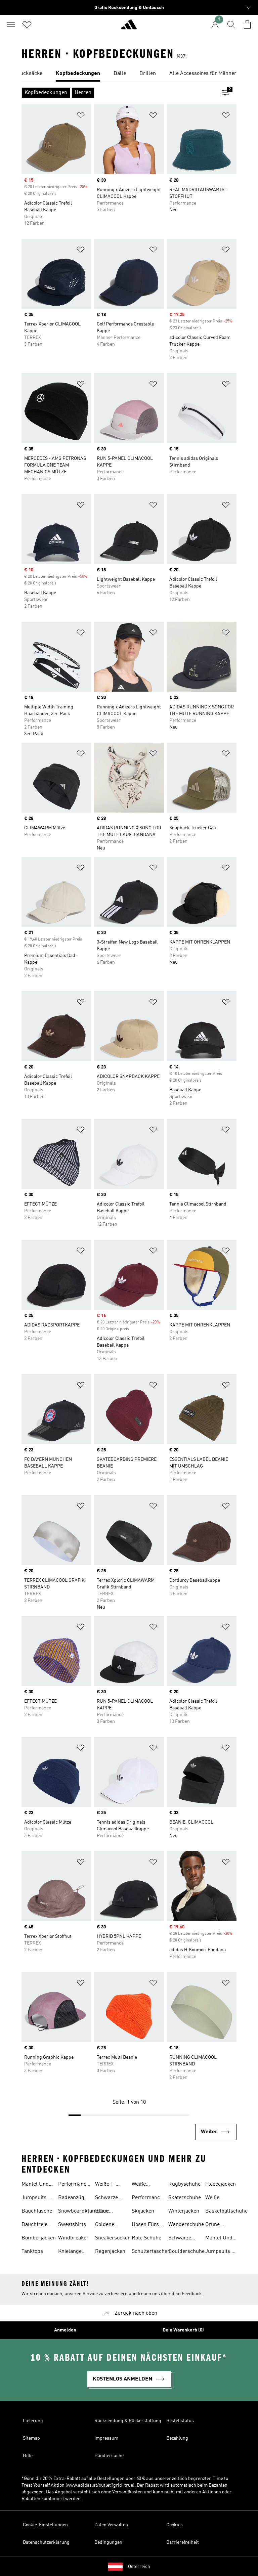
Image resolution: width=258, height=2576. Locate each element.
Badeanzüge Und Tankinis (74, 2198)
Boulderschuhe (186, 2252)
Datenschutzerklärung (46, 2542)
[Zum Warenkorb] (247, 25)
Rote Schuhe (146, 2238)
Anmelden (65, 2330)
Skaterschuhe (185, 2198)
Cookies (175, 2525)
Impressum (106, 2438)
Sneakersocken (113, 2238)
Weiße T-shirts (105, 2185)
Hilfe (28, 2456)
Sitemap (31, 2438)
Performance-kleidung (148, 2198)
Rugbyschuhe (184, 2184)
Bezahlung (177, 2438)
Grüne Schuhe (214, 2225)
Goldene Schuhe (105, 2225)
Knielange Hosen (70, 2252)
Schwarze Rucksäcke (181, 2239)
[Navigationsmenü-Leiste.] (11, 25)
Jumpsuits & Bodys (37, 2198)
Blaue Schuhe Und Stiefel (109, 2212)
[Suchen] (231, 25)
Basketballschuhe (226, 2211)
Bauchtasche (37, 2211)
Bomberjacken (39, 2238)
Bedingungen (108, 2542)
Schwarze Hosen (106, 2198)
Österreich (139, 2567)
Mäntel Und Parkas (35, 2185)
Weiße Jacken (213, 2198)
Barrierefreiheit (183, 2542)
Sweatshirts (72, 2225)
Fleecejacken (221, 2184)
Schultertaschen (151, 2252)
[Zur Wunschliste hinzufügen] (81, 116)
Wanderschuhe (186, 2225)
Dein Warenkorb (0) (183, 2330)
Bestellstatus (180, 2421)
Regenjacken (110, 2252)
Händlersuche (109, 2456)
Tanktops (32, 2252)
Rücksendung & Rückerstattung (128, 2421)
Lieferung (33, 2421)
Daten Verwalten (111, 2525)
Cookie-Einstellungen (45, 2525)
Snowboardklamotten (83, 2211)
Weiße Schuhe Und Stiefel (146, 2185)
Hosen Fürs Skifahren (145, 2225)
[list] (129, 74)
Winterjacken (184, 2211)
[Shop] (129, 27)
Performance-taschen (75, 2185)
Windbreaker (73, 2238)
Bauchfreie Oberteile (34, 2225)
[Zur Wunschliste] (27, 25)
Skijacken (143, 2211)
